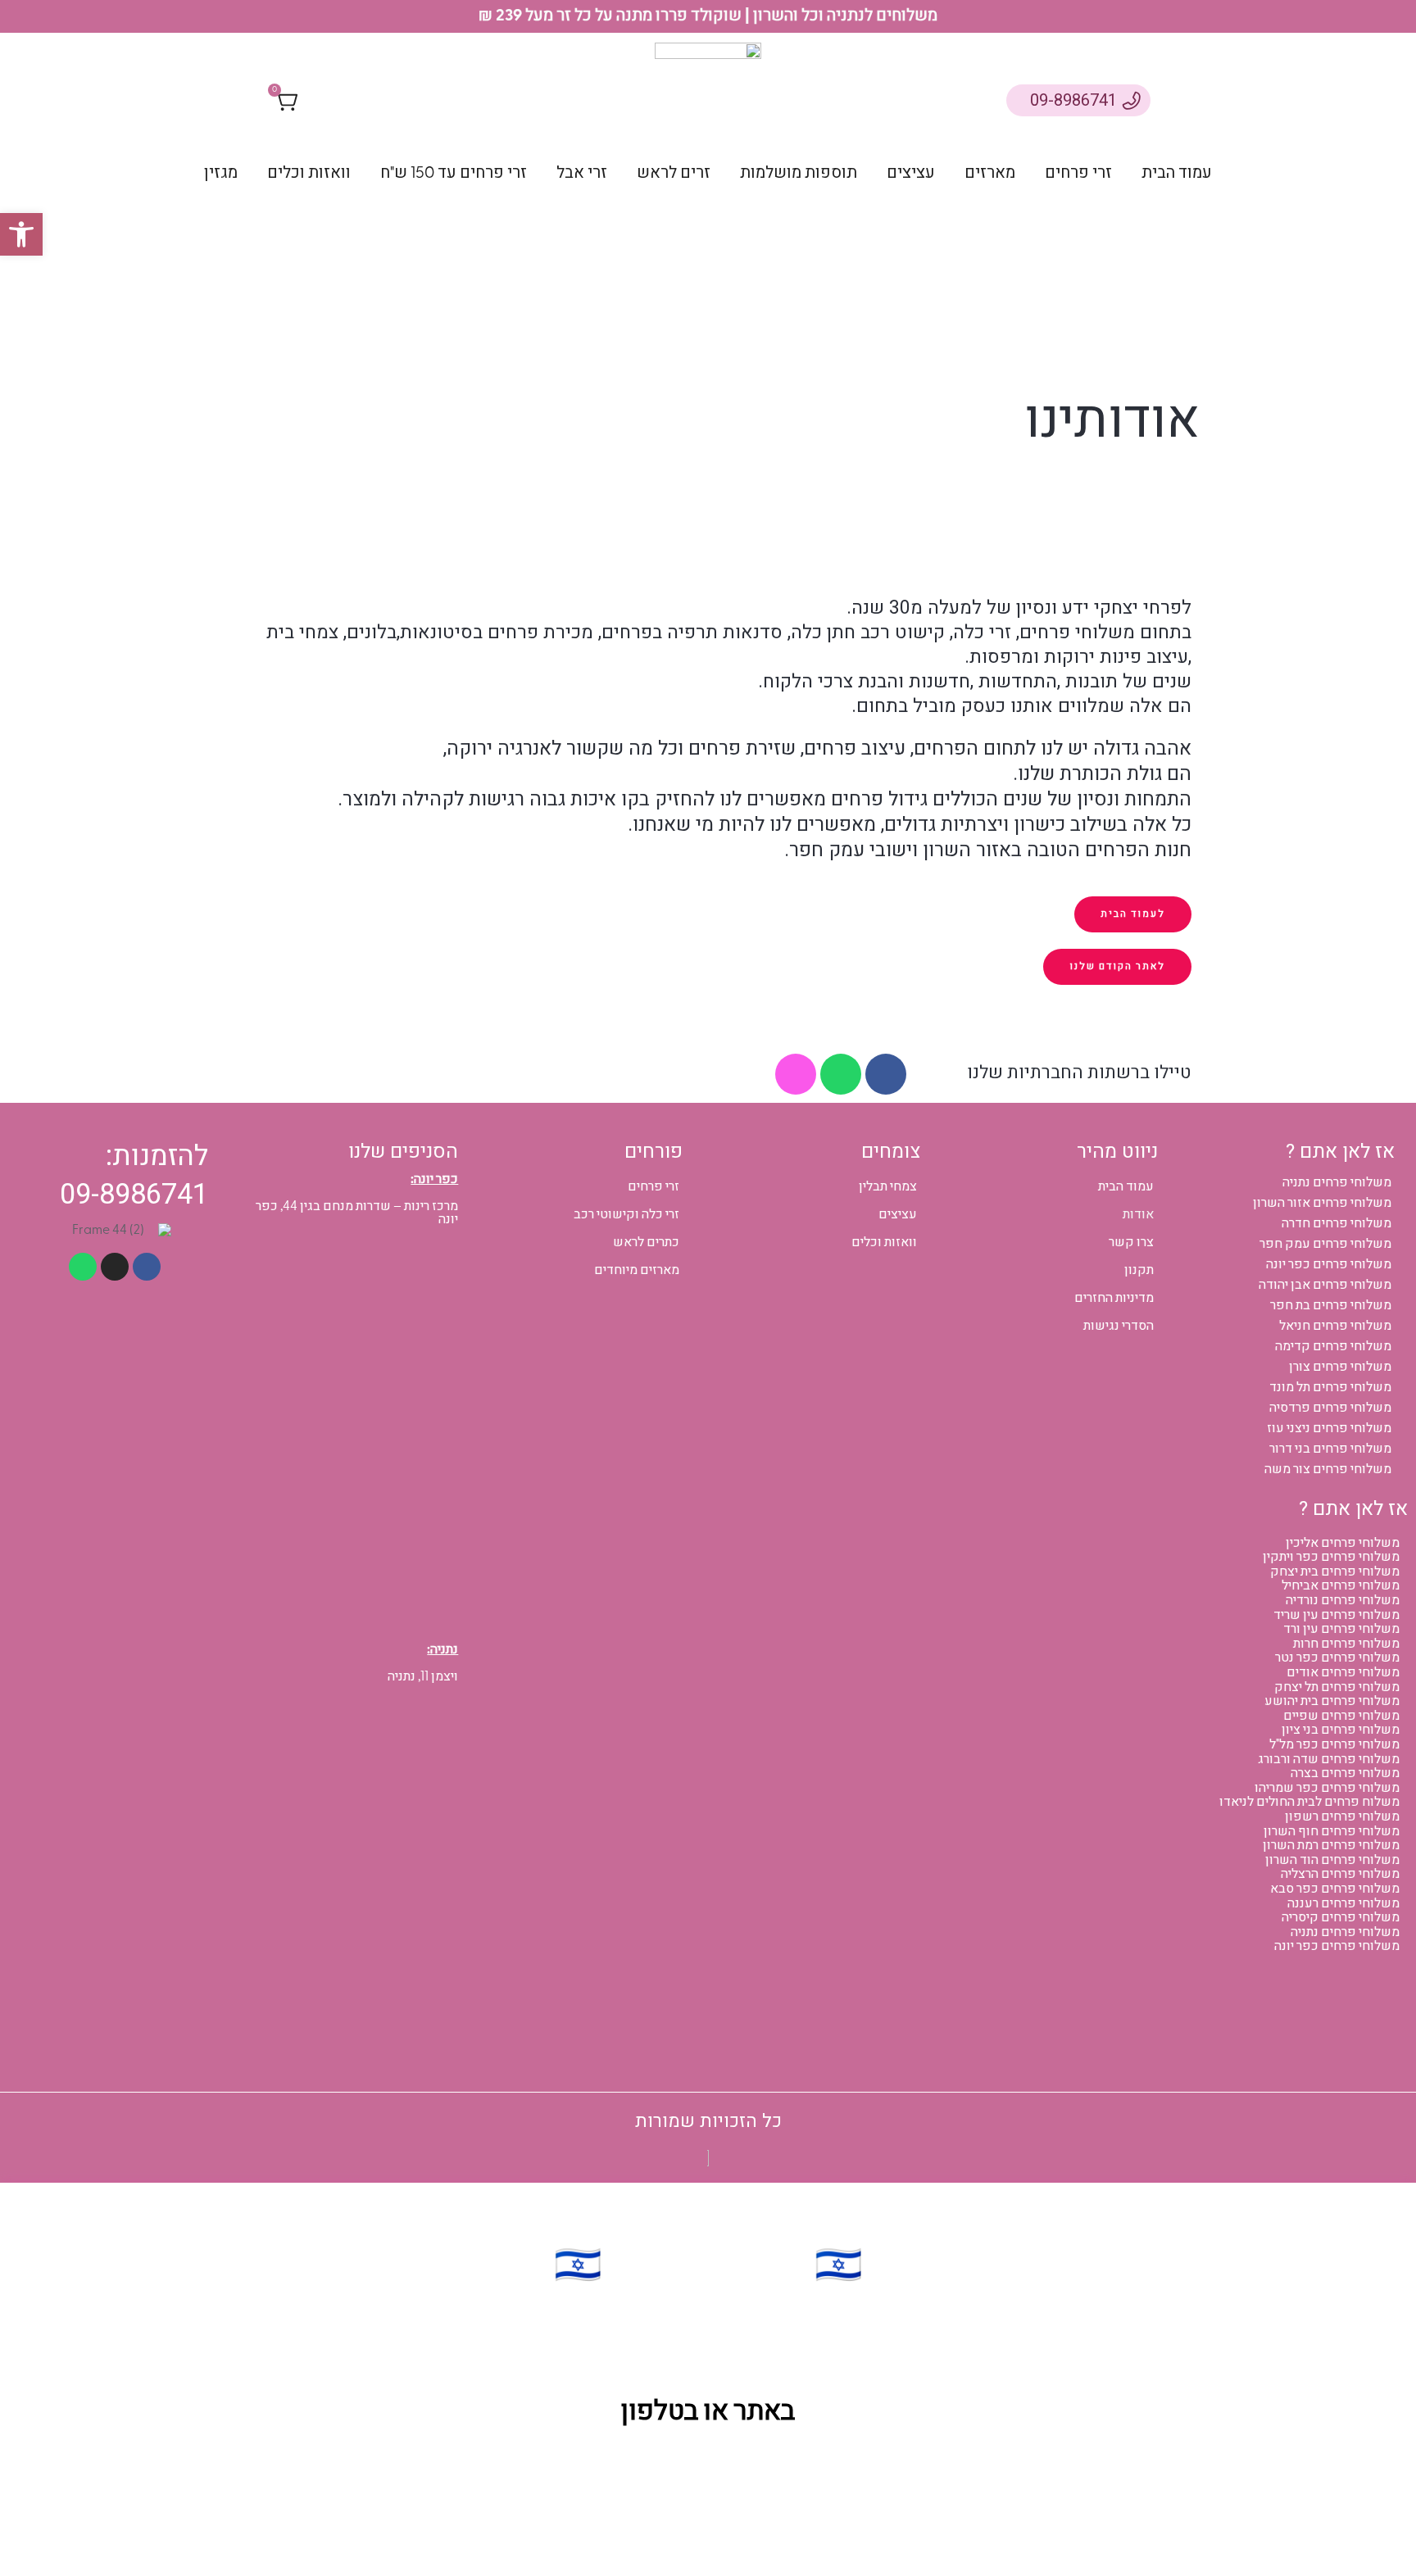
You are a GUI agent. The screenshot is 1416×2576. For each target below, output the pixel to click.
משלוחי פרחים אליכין (1343, 1543)
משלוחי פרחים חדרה (1337, 1223)
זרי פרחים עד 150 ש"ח (454, 172)
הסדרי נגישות (1119, 1326)
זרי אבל (582, 172)
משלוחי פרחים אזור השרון (1322, 1203)
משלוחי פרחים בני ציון (1341, 1730)
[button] (21, 234)
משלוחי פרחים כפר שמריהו (1327, 1788)
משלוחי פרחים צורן (1340, 1367)
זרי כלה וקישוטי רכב (626, 1214)
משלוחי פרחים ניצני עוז (1329, 1428)
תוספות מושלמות (799, 172)
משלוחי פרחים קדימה (1333, 1346)
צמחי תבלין (888, 1186)
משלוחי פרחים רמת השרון (1331, 1845)
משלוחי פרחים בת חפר (1331, 1305)
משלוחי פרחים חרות (1346, 1644)
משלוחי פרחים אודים (1343, 1672)
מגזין (221, 172)
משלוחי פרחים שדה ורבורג (1329, 1759)
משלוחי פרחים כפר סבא (1335, 1889)
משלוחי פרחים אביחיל (1341, 1585)
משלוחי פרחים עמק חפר (1325, 1244)
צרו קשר (1131, 1242)
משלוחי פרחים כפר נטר (1337, 1658)
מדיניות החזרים (1114, 1298)
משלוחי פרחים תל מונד (1330, 1387)
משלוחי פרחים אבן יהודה (1325, 1285)
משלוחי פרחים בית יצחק (1335, 1571)
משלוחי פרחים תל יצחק (1337, 1687)
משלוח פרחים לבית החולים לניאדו (1309, 1802)
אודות (1138, 1214)
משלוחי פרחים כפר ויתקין (1331, 1557)
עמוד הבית (1177, 172)
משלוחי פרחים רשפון (1342, 1816)
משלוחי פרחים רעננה (1343, 1903)
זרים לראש (674, 172)
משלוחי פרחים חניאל (1335, 1326)
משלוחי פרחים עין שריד (1337, 1615)
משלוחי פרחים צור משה (1328, 1469)
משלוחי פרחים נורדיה (1343, 1600)
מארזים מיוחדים (637, 1270)
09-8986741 (1073, 100)
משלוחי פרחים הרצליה (1340, 1874)
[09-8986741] (1131, 100)
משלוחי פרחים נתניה (1337, 1182)
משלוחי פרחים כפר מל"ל (1334, 1744)
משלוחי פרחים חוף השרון (1332, 1831)
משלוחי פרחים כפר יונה (1329, 1264)
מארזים (990, 172)
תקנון (1139, 1270)
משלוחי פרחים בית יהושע (1332, 1701)
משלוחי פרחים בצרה (1345, 1773)
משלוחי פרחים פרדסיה (1330, 1408)
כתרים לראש (646, 1242)
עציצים (911, 172)
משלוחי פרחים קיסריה (1341, 1917)
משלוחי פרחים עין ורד (1341, 1629)
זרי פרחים (1078, 172)
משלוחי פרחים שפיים (1341, 1716)
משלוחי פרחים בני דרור (1330, 1449)
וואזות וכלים (309, 172)
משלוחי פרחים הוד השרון (1332, 1860)
